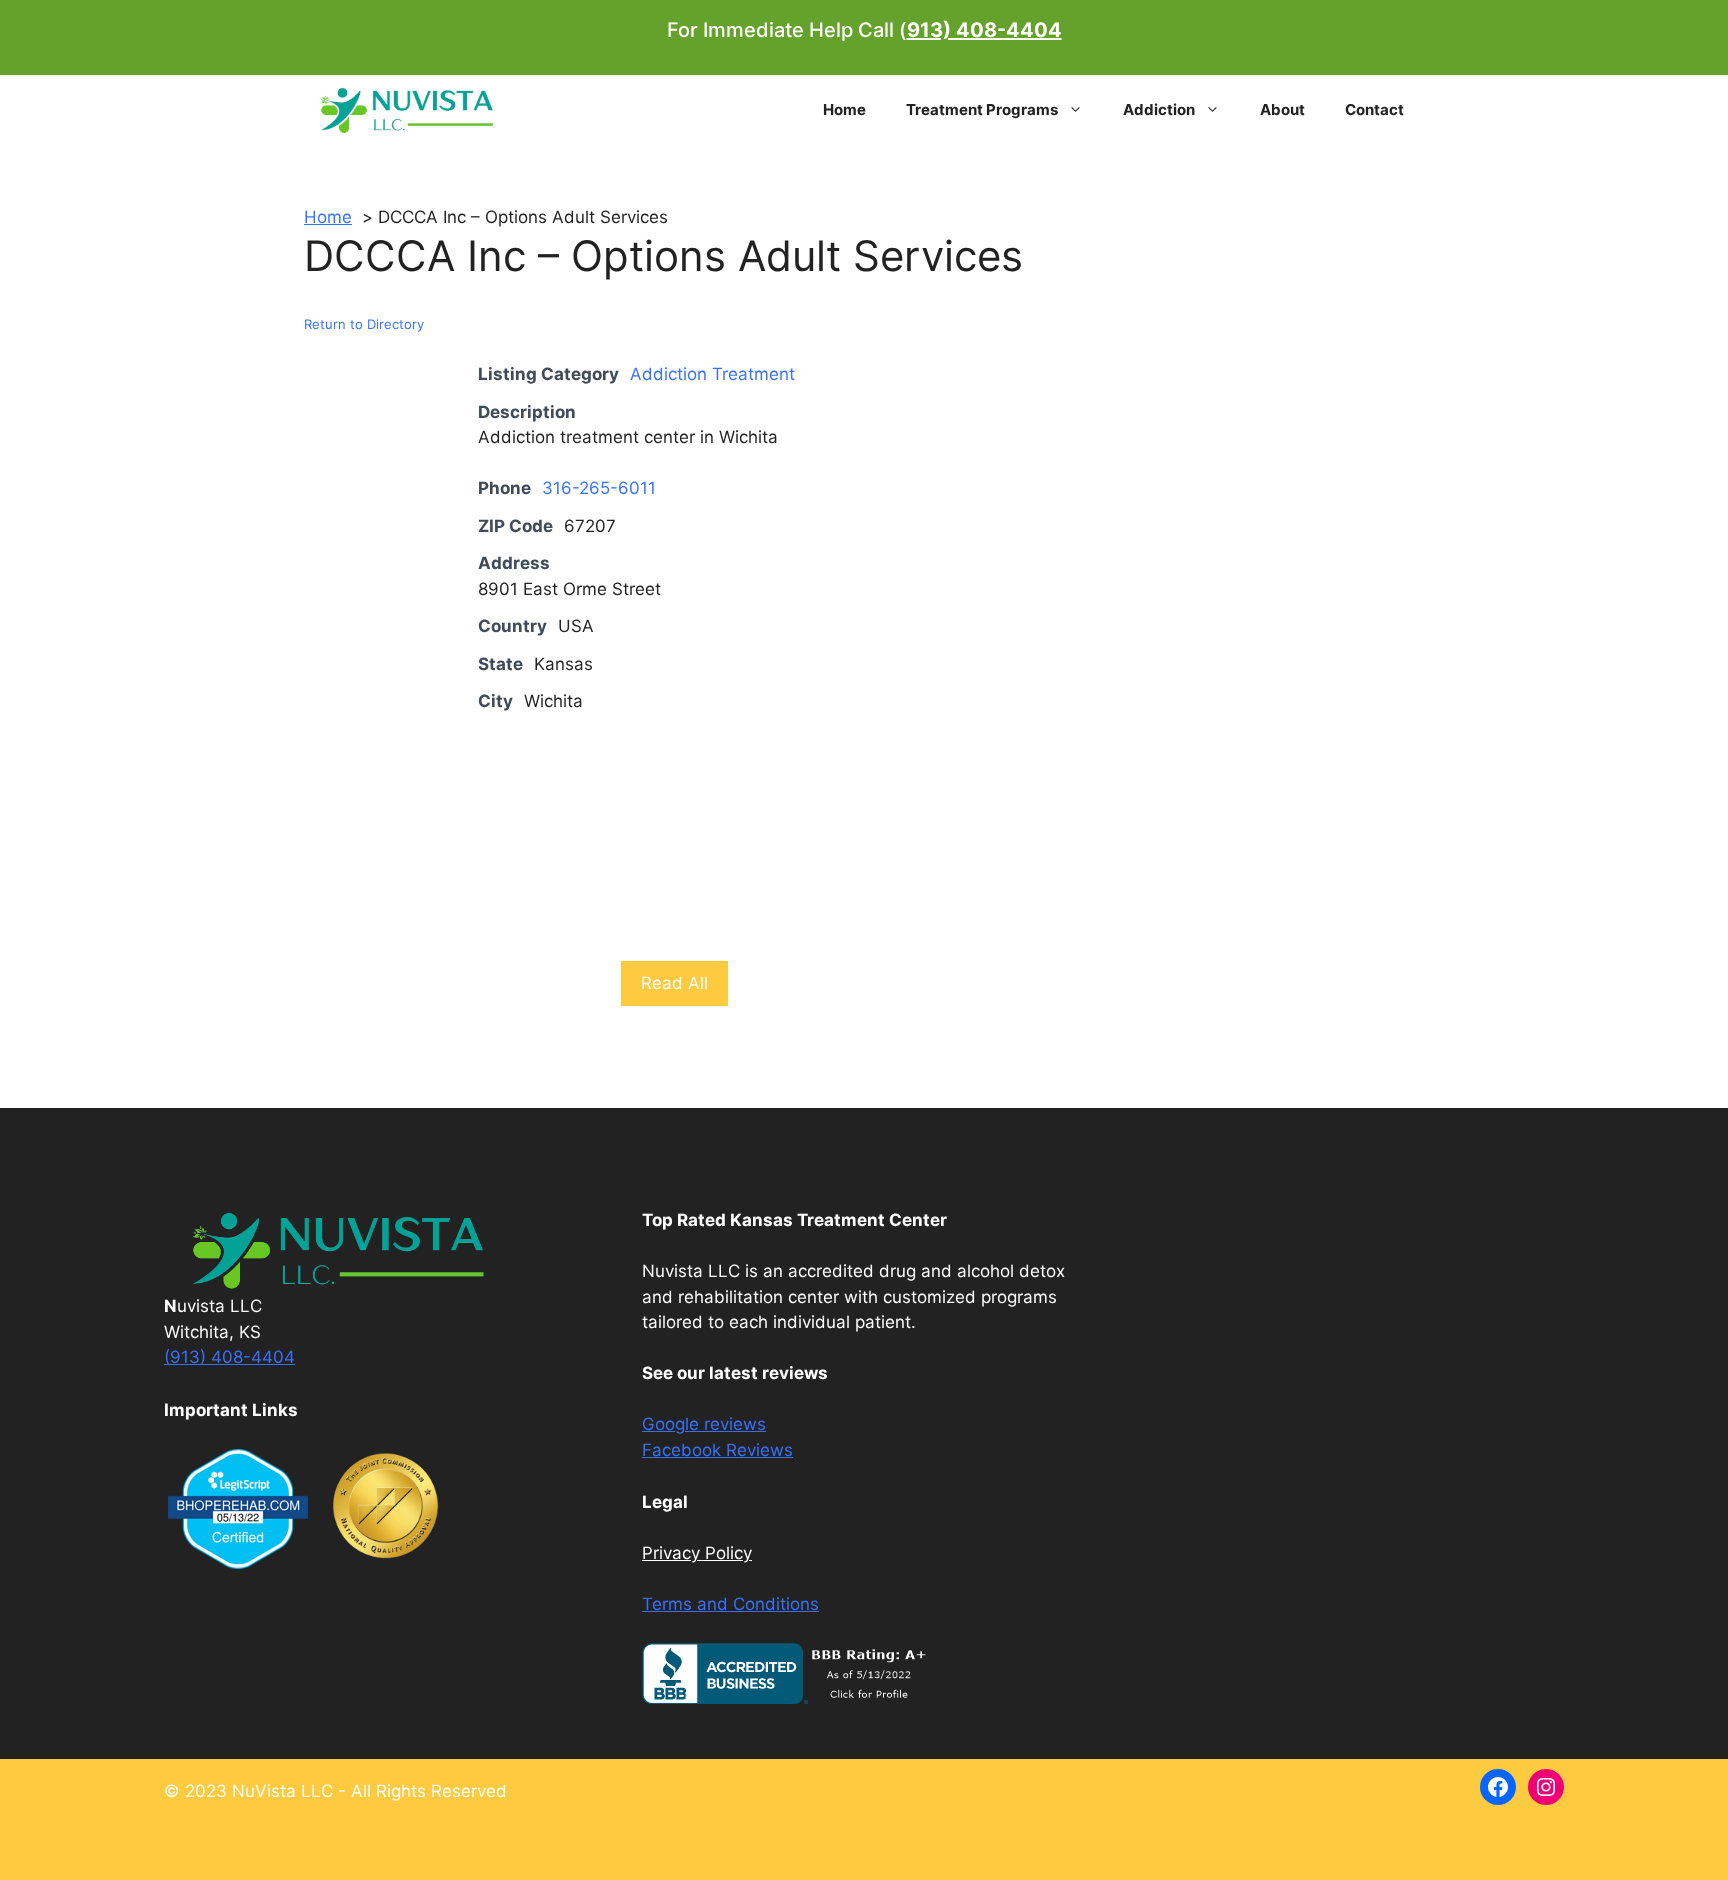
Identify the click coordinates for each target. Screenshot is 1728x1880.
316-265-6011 (599, 488)
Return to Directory (364, 324)
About (1282, 109)
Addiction (1159, 109)
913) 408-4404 (984, 30)
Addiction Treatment (712, 374)
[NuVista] (407, 110)
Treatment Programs (982, 109)
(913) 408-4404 (229, 1357)
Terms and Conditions (730, 1604)
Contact (1374, 109)
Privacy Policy (697, 1553)
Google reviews (704, 1424)
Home (844, 109)
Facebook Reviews (717, 1450)
